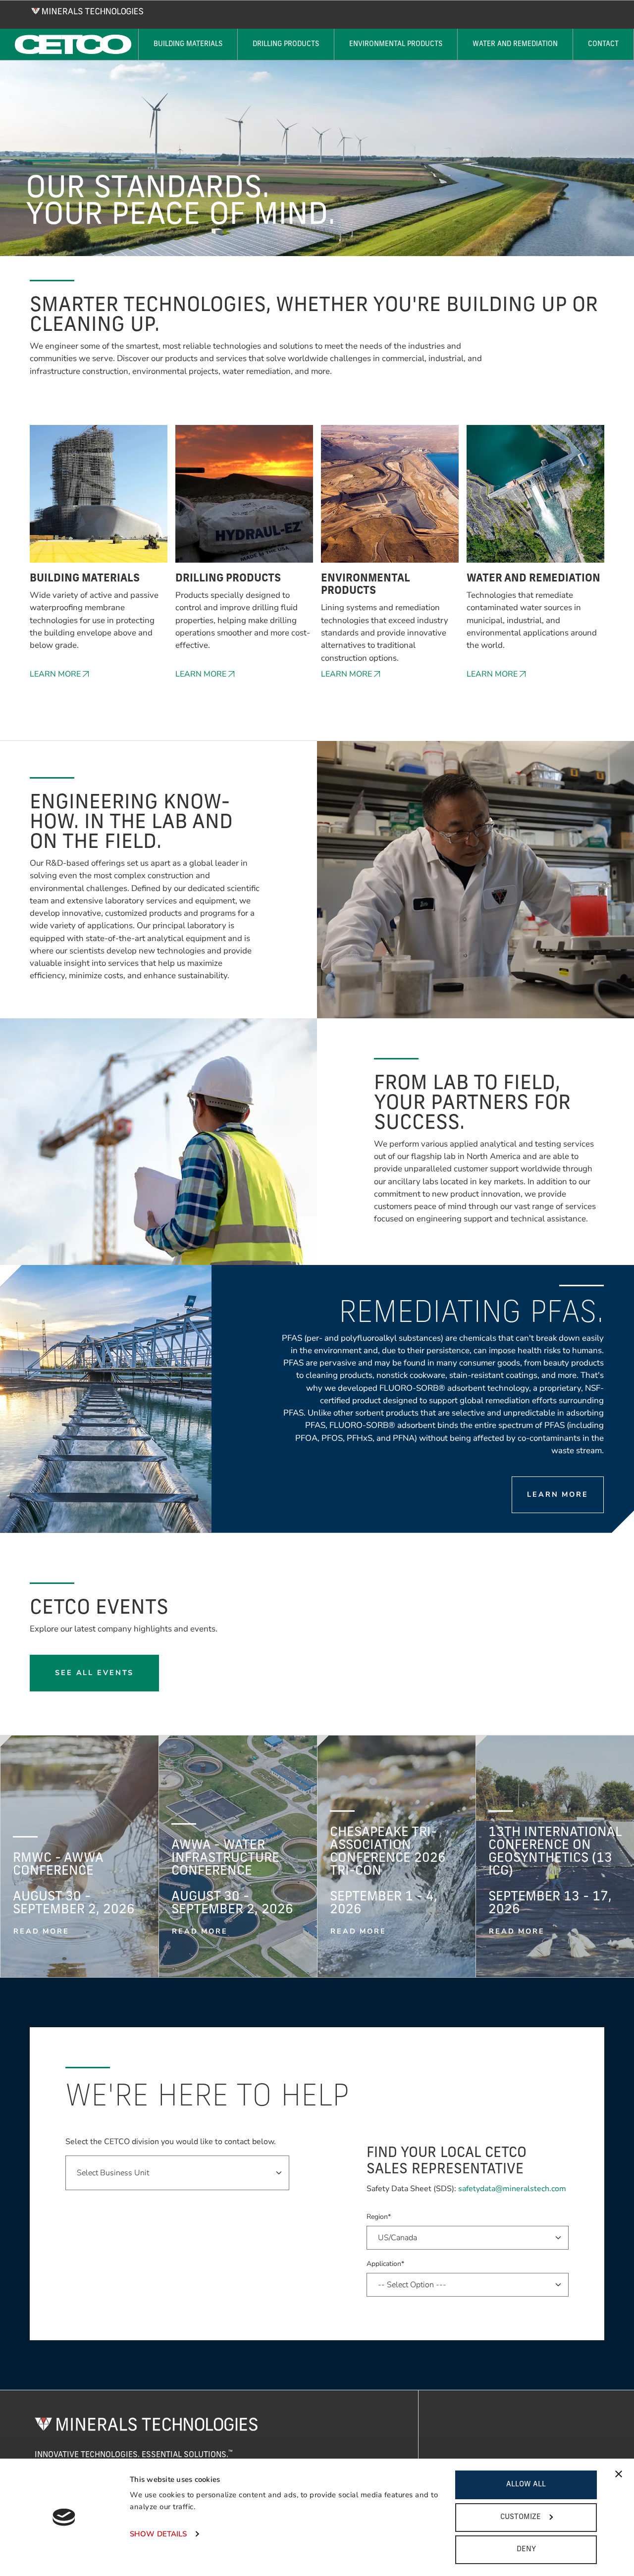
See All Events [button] (94, 1673)
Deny (526, 2550)
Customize (521, 2517)
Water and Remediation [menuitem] (515, 44)
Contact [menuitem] (603, 44)
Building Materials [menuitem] (188, 44)
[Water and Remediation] (535, 499)
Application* (385, 2264)
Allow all (526, 2485)
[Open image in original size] (87, 10)
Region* (379, 2217)
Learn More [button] (55, 674)
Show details (158, 2534)
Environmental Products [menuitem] (396, 44)
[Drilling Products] (244, 499)
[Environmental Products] (390, 499)
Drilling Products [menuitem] (286, 44)
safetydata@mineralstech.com (512, 2189)
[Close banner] (619, 2474)
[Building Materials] (99, 499)
